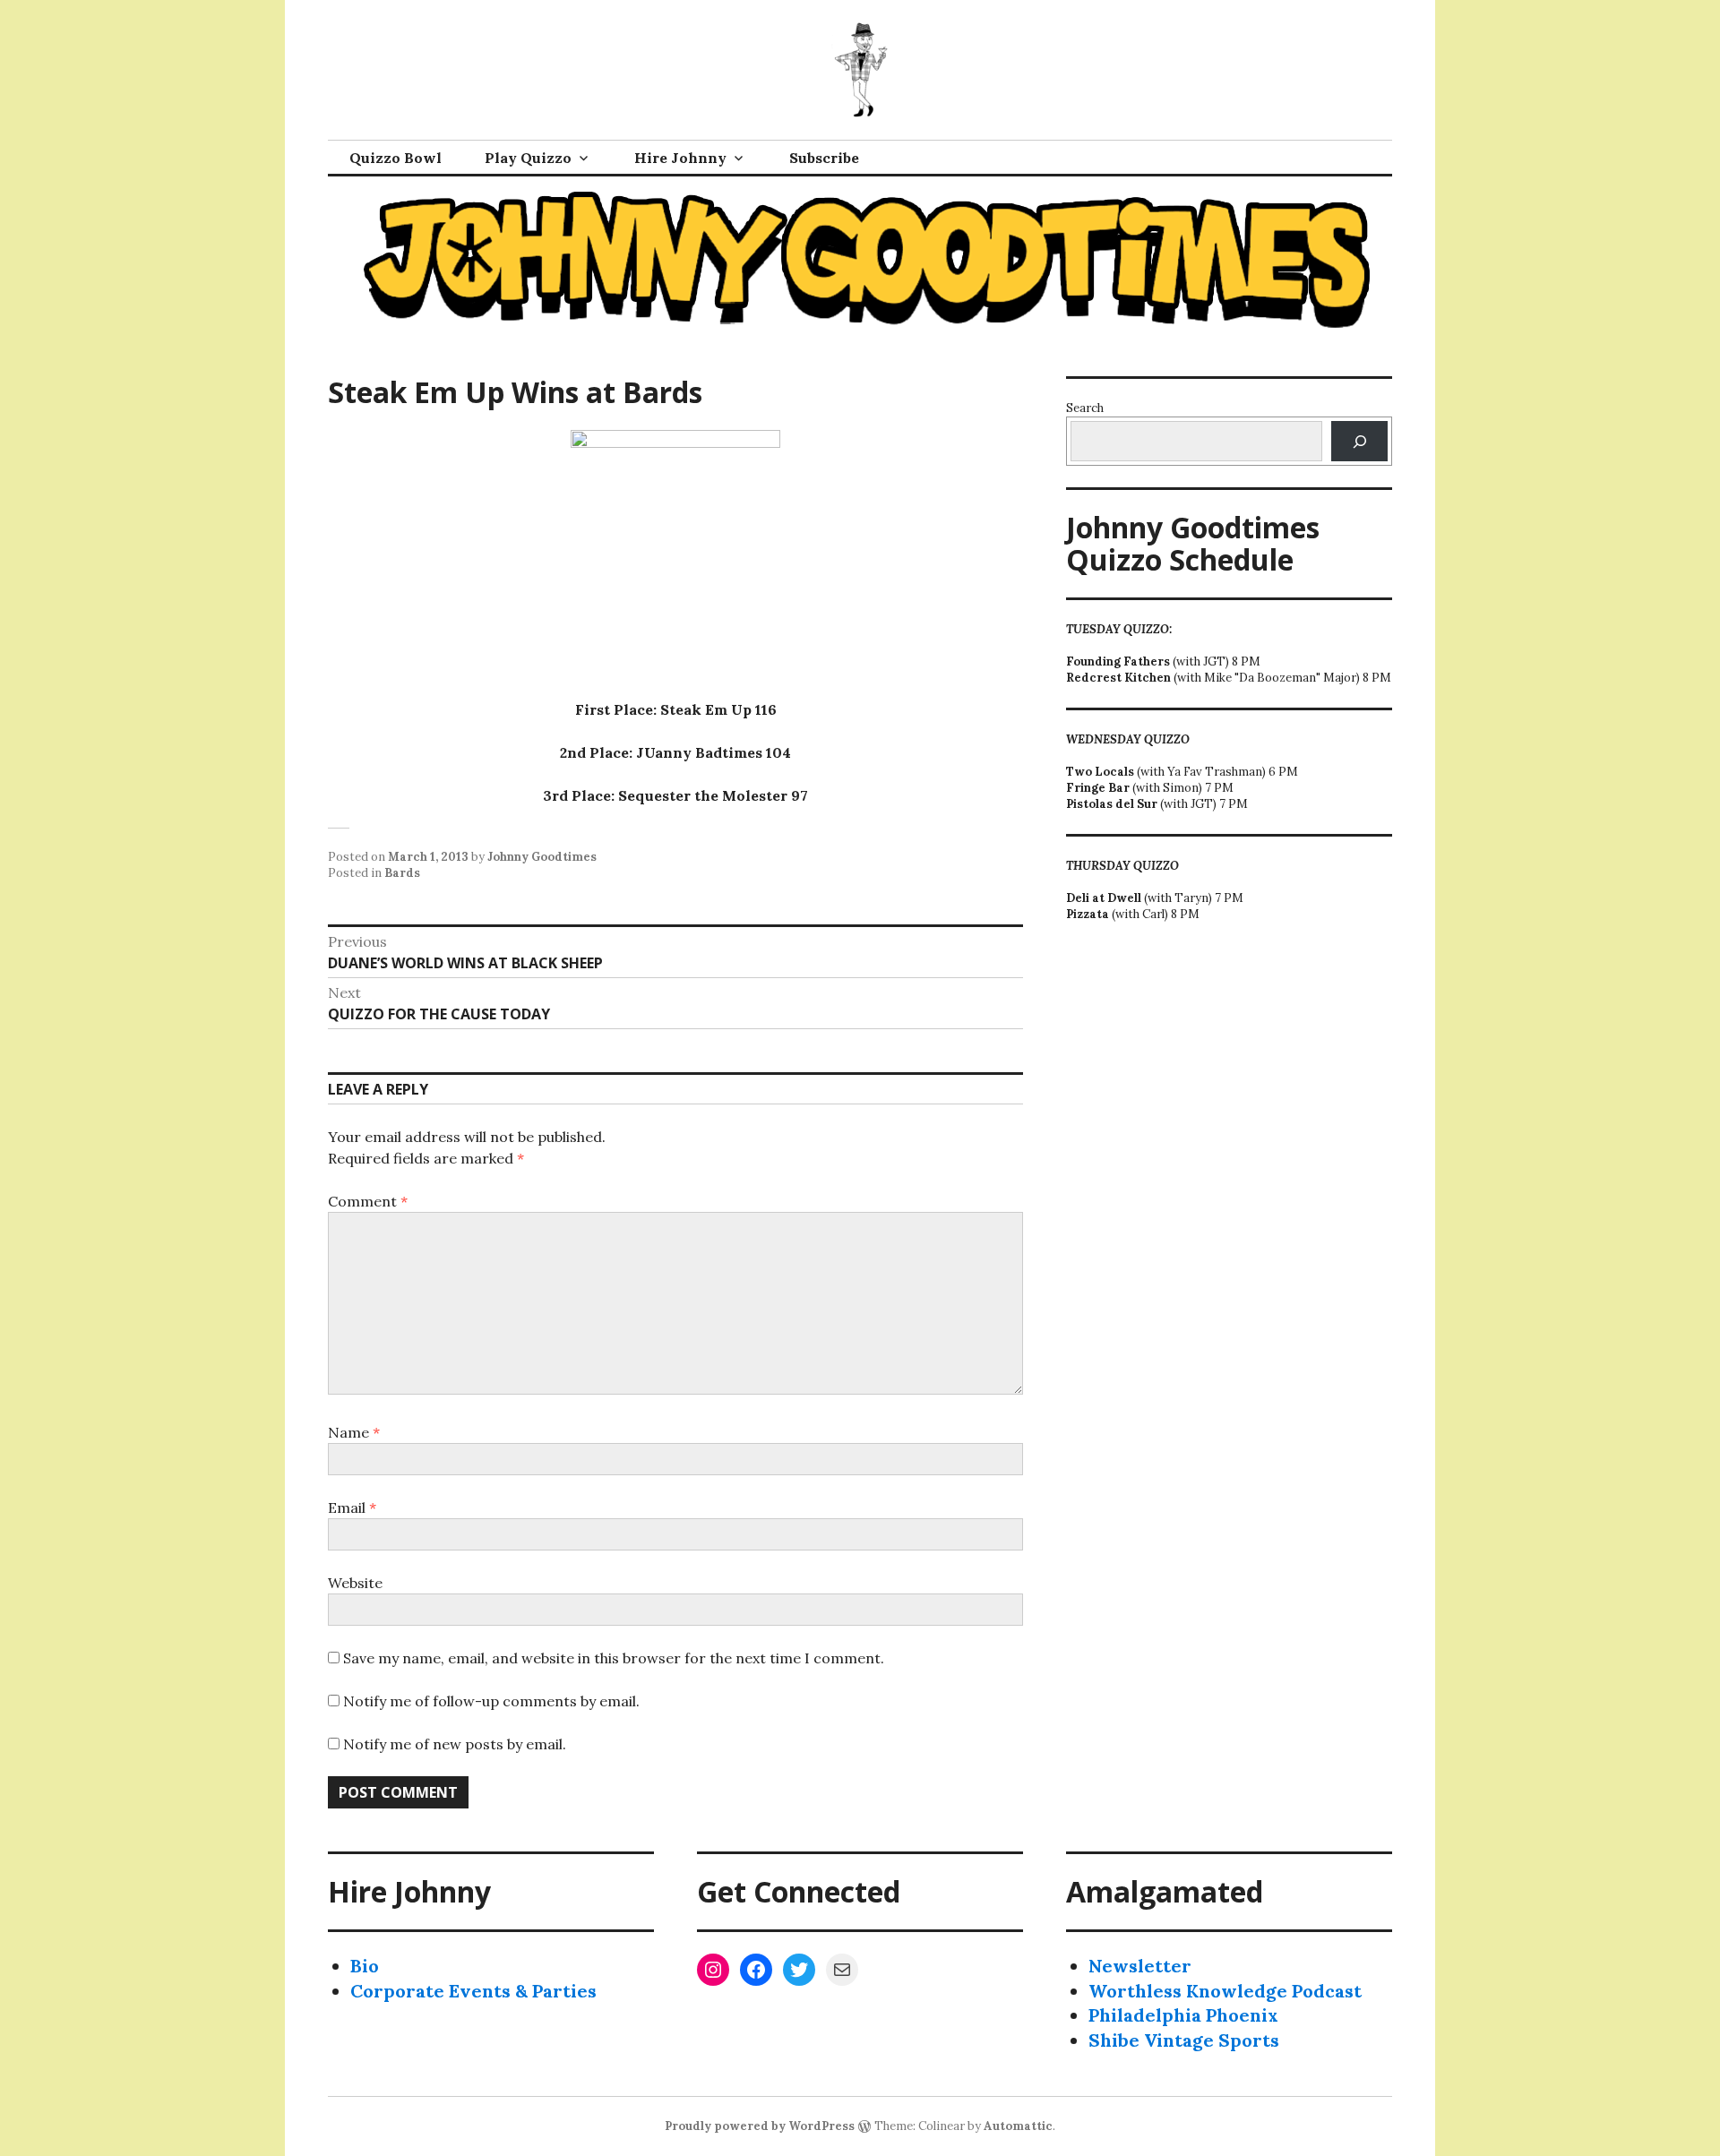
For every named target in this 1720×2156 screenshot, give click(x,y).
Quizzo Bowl (396, 158)
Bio (365, 1966)
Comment (368, 1201)
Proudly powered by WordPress (760, 2126)
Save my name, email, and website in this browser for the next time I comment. (614, 1658)
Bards (402, 873)
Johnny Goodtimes (542, 857)
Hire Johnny (680, 158)
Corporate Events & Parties (473, 1991)
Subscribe (824, 158)
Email (352, 1507)
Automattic (1018, 2126)
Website (355, 1583)
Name (354, 1432)
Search (1085, 408)
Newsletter (1140, 1966)
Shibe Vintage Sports (1184, 2040)
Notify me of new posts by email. (455, 1744)
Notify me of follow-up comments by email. (491, 1701)
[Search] (1359, 441)
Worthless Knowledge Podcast (1225, 1991)
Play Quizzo (528, 158)
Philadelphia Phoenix (1183, 2015)
